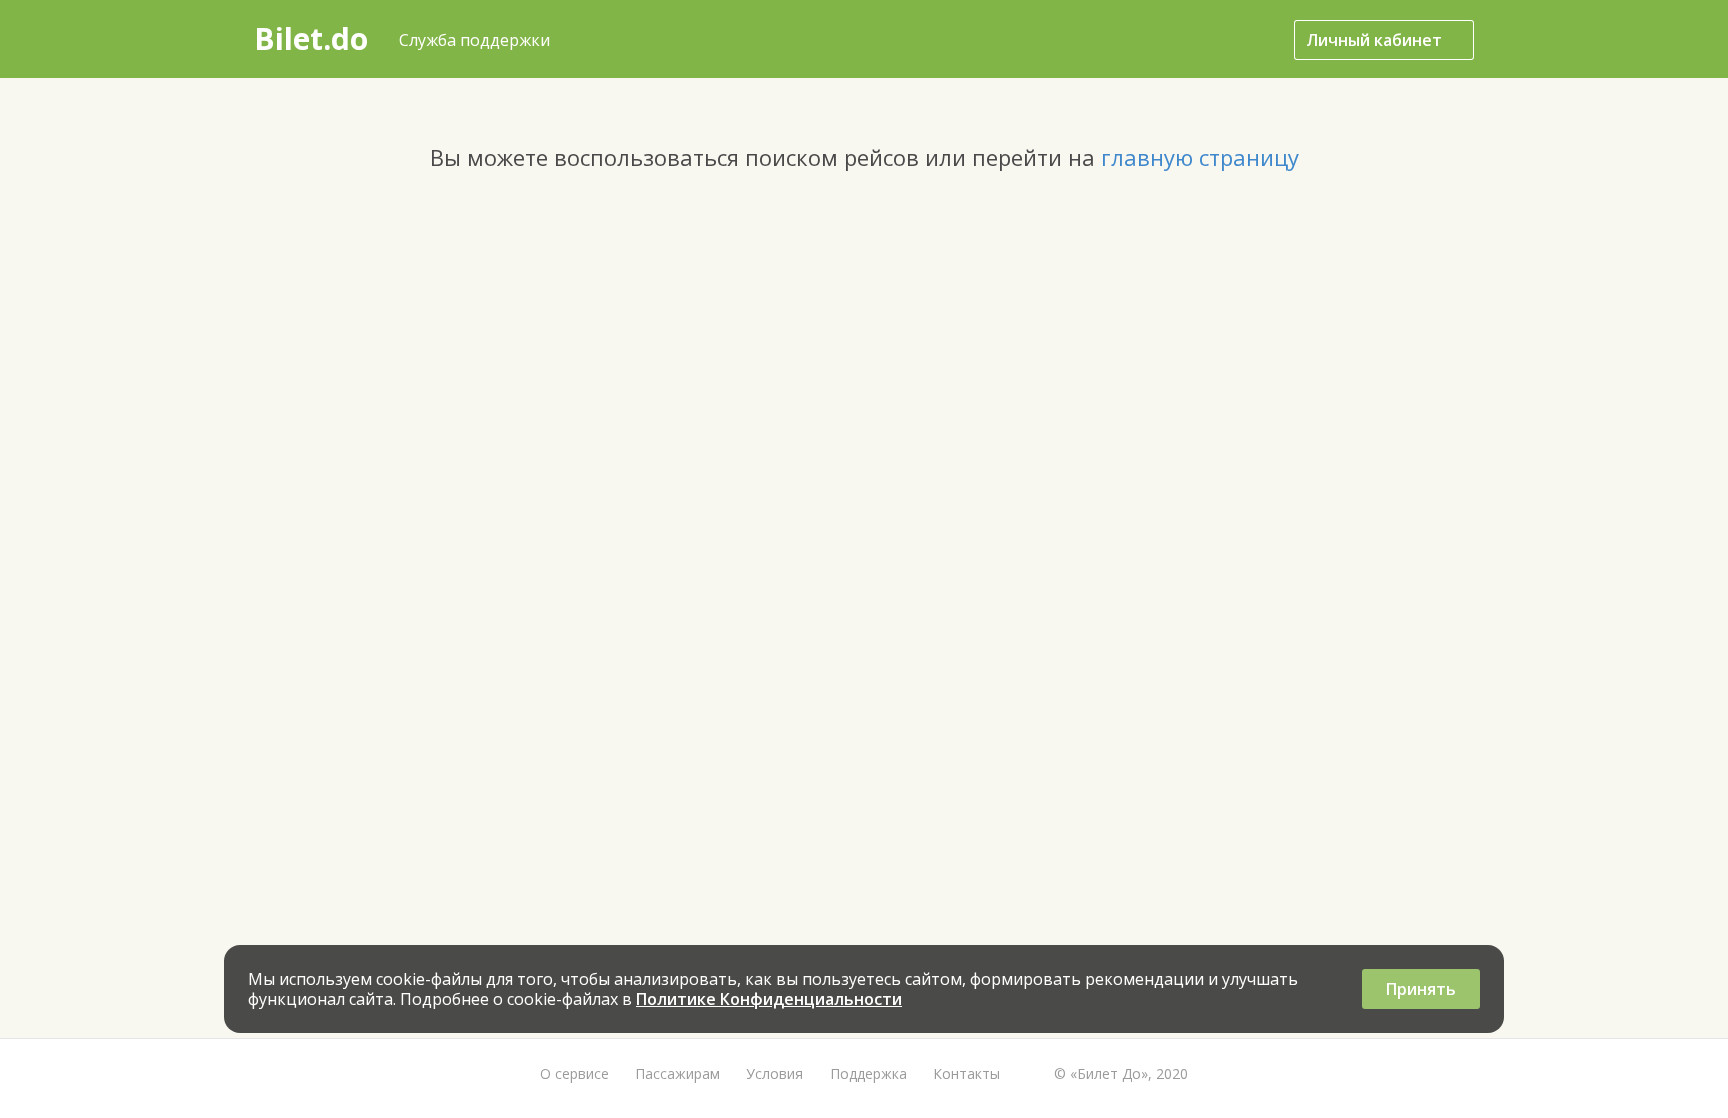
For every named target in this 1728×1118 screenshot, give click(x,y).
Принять (1421, 989)
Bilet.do (311, 38)
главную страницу (1200, 157)
